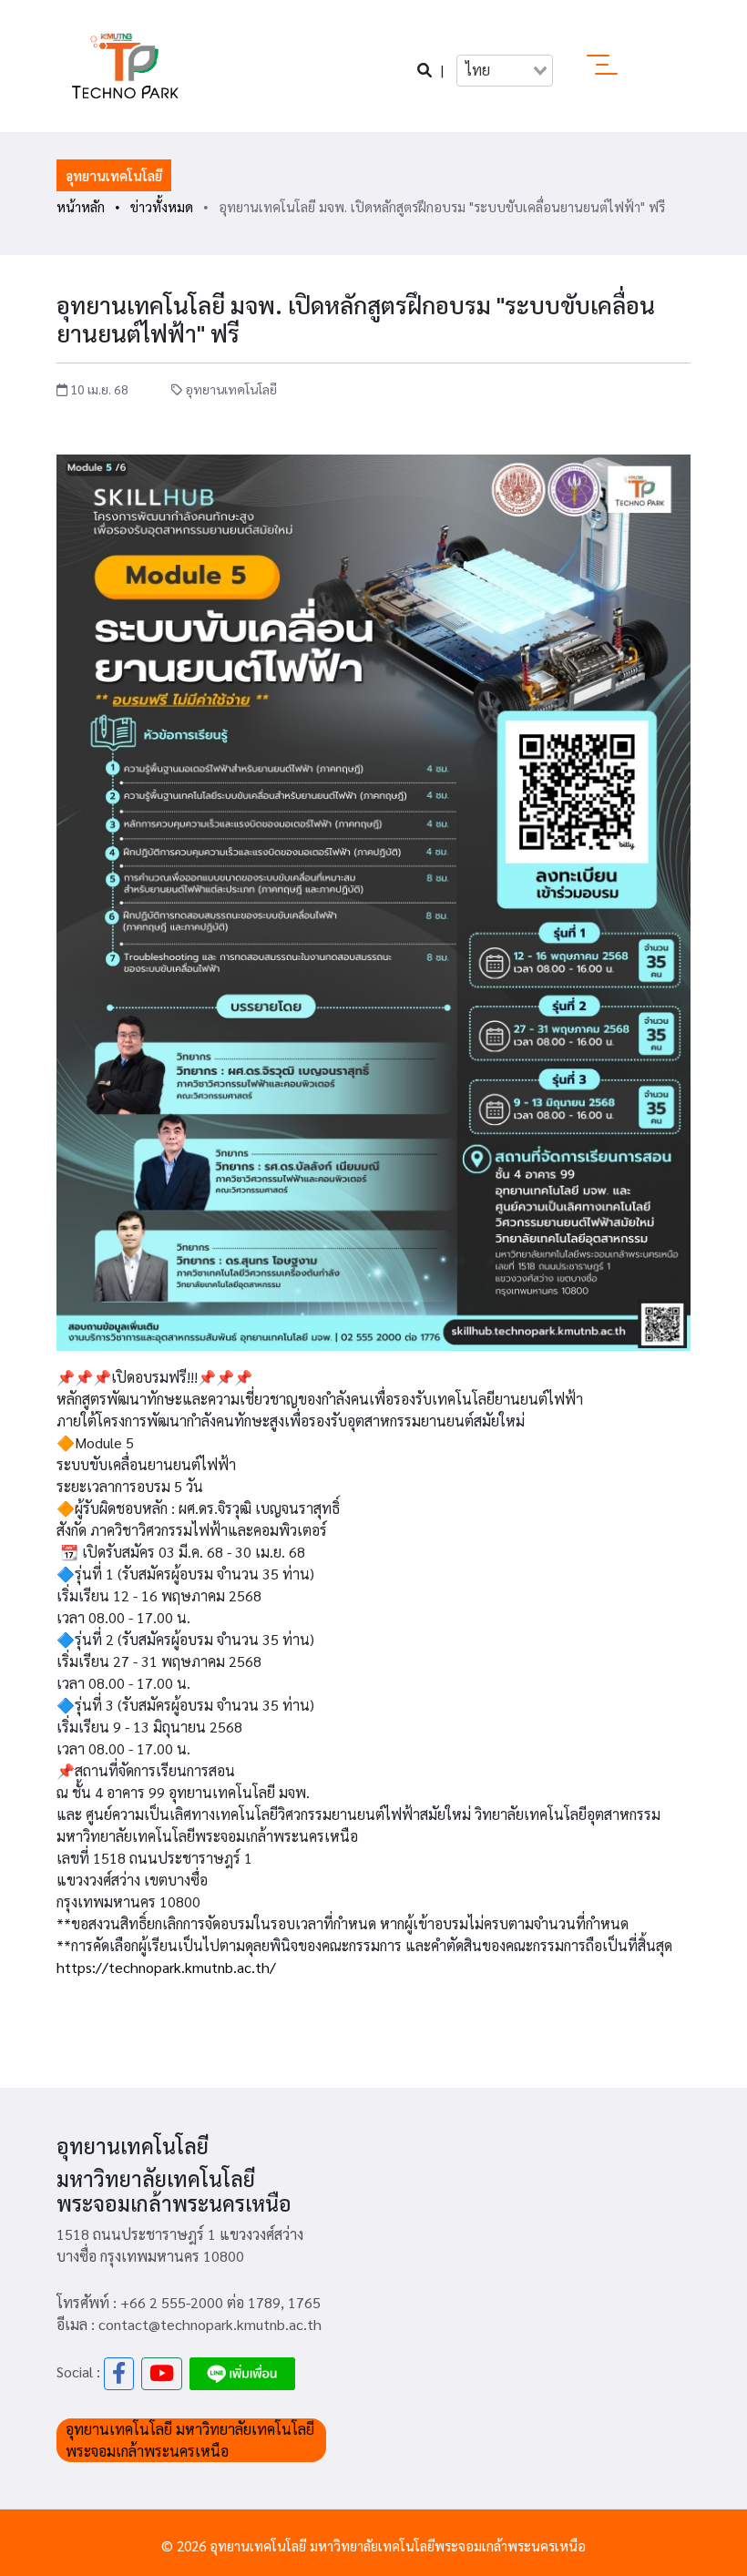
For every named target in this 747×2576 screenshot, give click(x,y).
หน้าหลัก (81, 206)
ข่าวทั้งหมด (162, 206)
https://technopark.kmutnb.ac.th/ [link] (166, 1967)
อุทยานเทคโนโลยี (114, 175)
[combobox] (505, 70)
